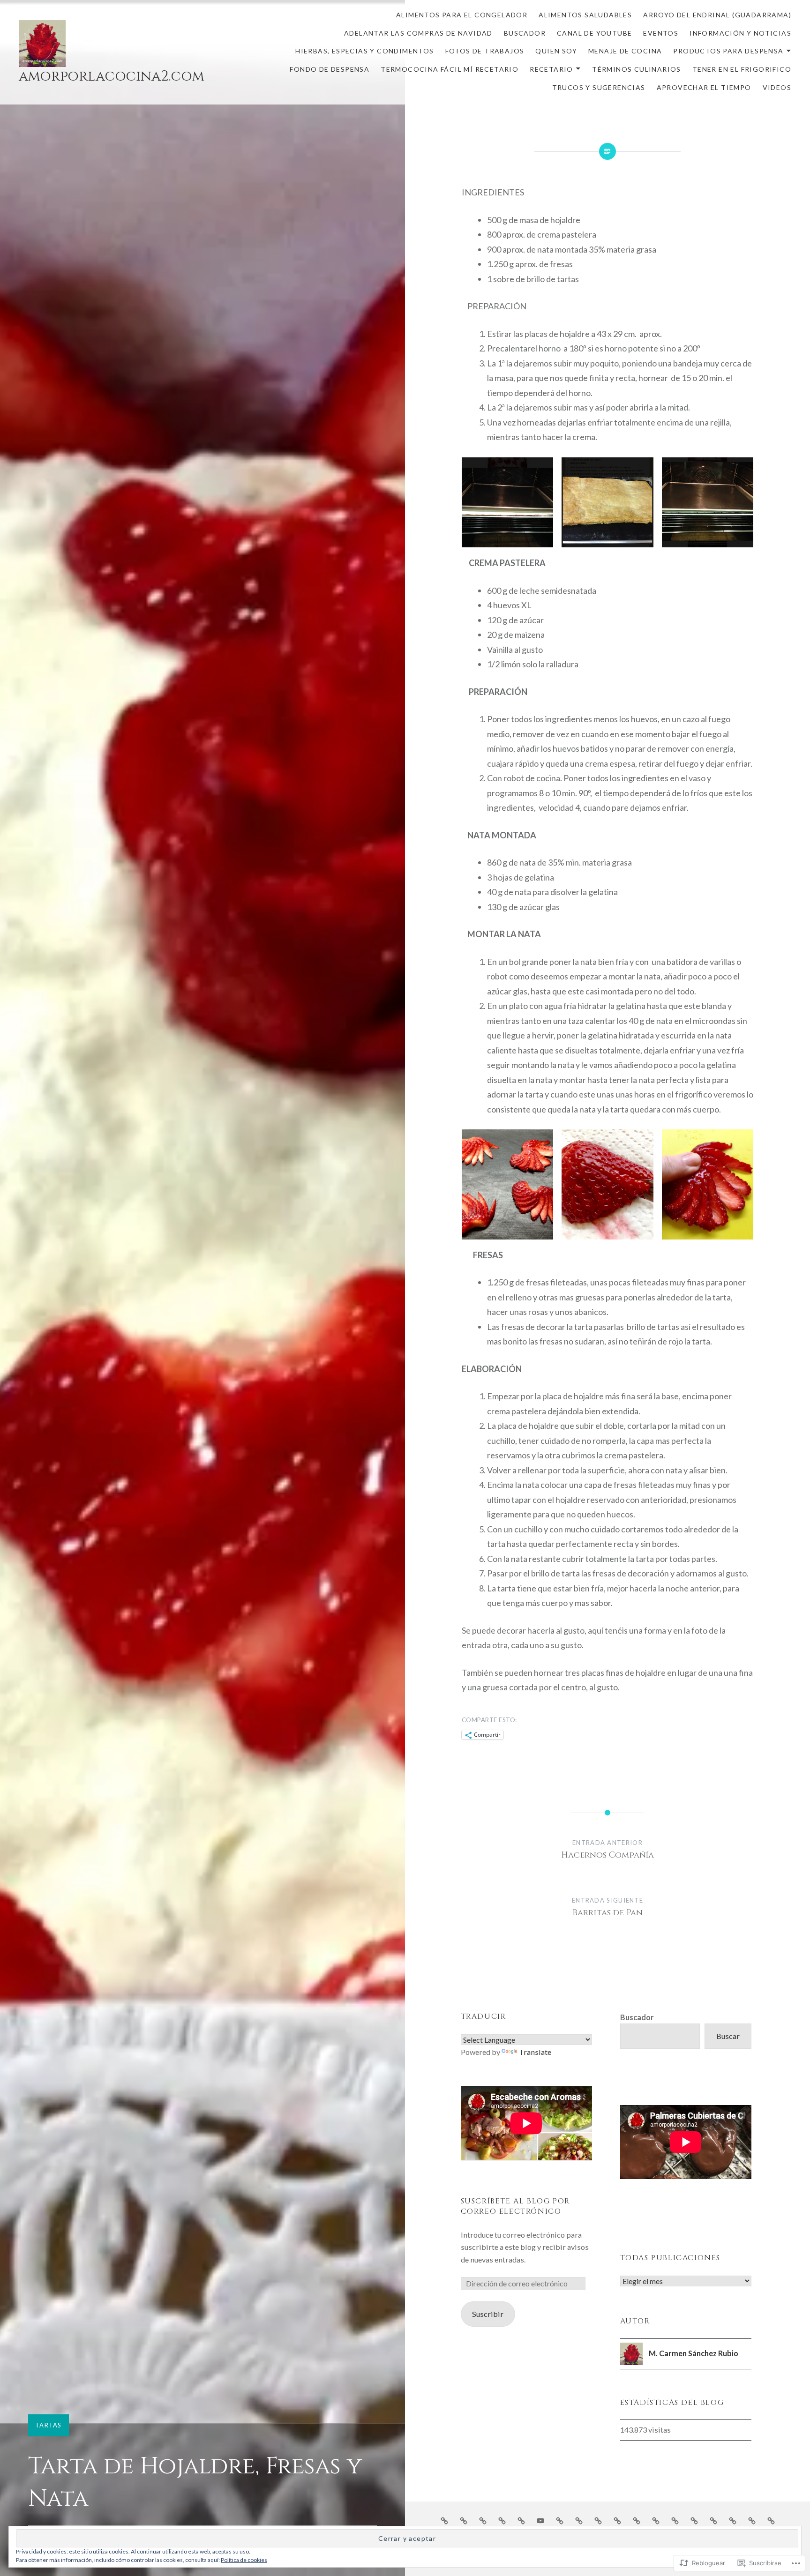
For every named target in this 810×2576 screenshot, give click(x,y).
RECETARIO (551, 69)
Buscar (728, 2036)
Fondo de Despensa (330, 69)
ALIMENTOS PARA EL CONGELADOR (462, 15)
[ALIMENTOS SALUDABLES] (464, 2520)
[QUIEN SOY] (637, 2520)
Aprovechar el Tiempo (704, 87)
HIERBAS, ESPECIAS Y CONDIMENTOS (364, 51)
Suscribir (488, 2314)
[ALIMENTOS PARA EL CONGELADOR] (444, 2520)
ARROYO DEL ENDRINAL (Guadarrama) (717, 15)
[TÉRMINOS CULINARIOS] (752, 2520)
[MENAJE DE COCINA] (656, 2520)
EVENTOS (661, 33)
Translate (535, 2052)
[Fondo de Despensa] (694, 2520)
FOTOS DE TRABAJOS (485, 51)
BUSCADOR (525, 33)
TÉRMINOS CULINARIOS (637, 69)
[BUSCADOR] (521, 2520)
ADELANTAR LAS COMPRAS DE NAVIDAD (418, 33)
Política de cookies (244, 2560)
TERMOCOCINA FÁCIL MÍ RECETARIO (450, 69)
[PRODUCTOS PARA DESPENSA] (675, 2520)
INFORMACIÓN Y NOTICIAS (740, 33)
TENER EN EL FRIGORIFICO (742, 69)
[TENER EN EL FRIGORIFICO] (771, 2520)
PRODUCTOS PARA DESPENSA (728, 51)
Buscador (637, 2017)
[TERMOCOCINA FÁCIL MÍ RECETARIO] (713, 2520)
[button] (507, 502)
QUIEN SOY (556, 51)
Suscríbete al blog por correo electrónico (515, 2206)
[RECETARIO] (733, 2520)
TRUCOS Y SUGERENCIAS (599, 87)
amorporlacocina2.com (112, 76)
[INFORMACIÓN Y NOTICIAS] (579, 2520)
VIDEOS (777, 87)
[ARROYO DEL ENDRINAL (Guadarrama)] (483, 2520)
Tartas (49, 2425)
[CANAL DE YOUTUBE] (540, 2520)
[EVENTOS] (560, 2520)
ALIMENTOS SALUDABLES (585, 15)
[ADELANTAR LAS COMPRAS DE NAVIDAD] (502, 2520)
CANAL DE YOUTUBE (594, 33)
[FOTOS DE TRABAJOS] (617, 2520)
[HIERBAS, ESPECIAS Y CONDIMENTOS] (598, 2520)
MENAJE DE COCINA (625, 51)
